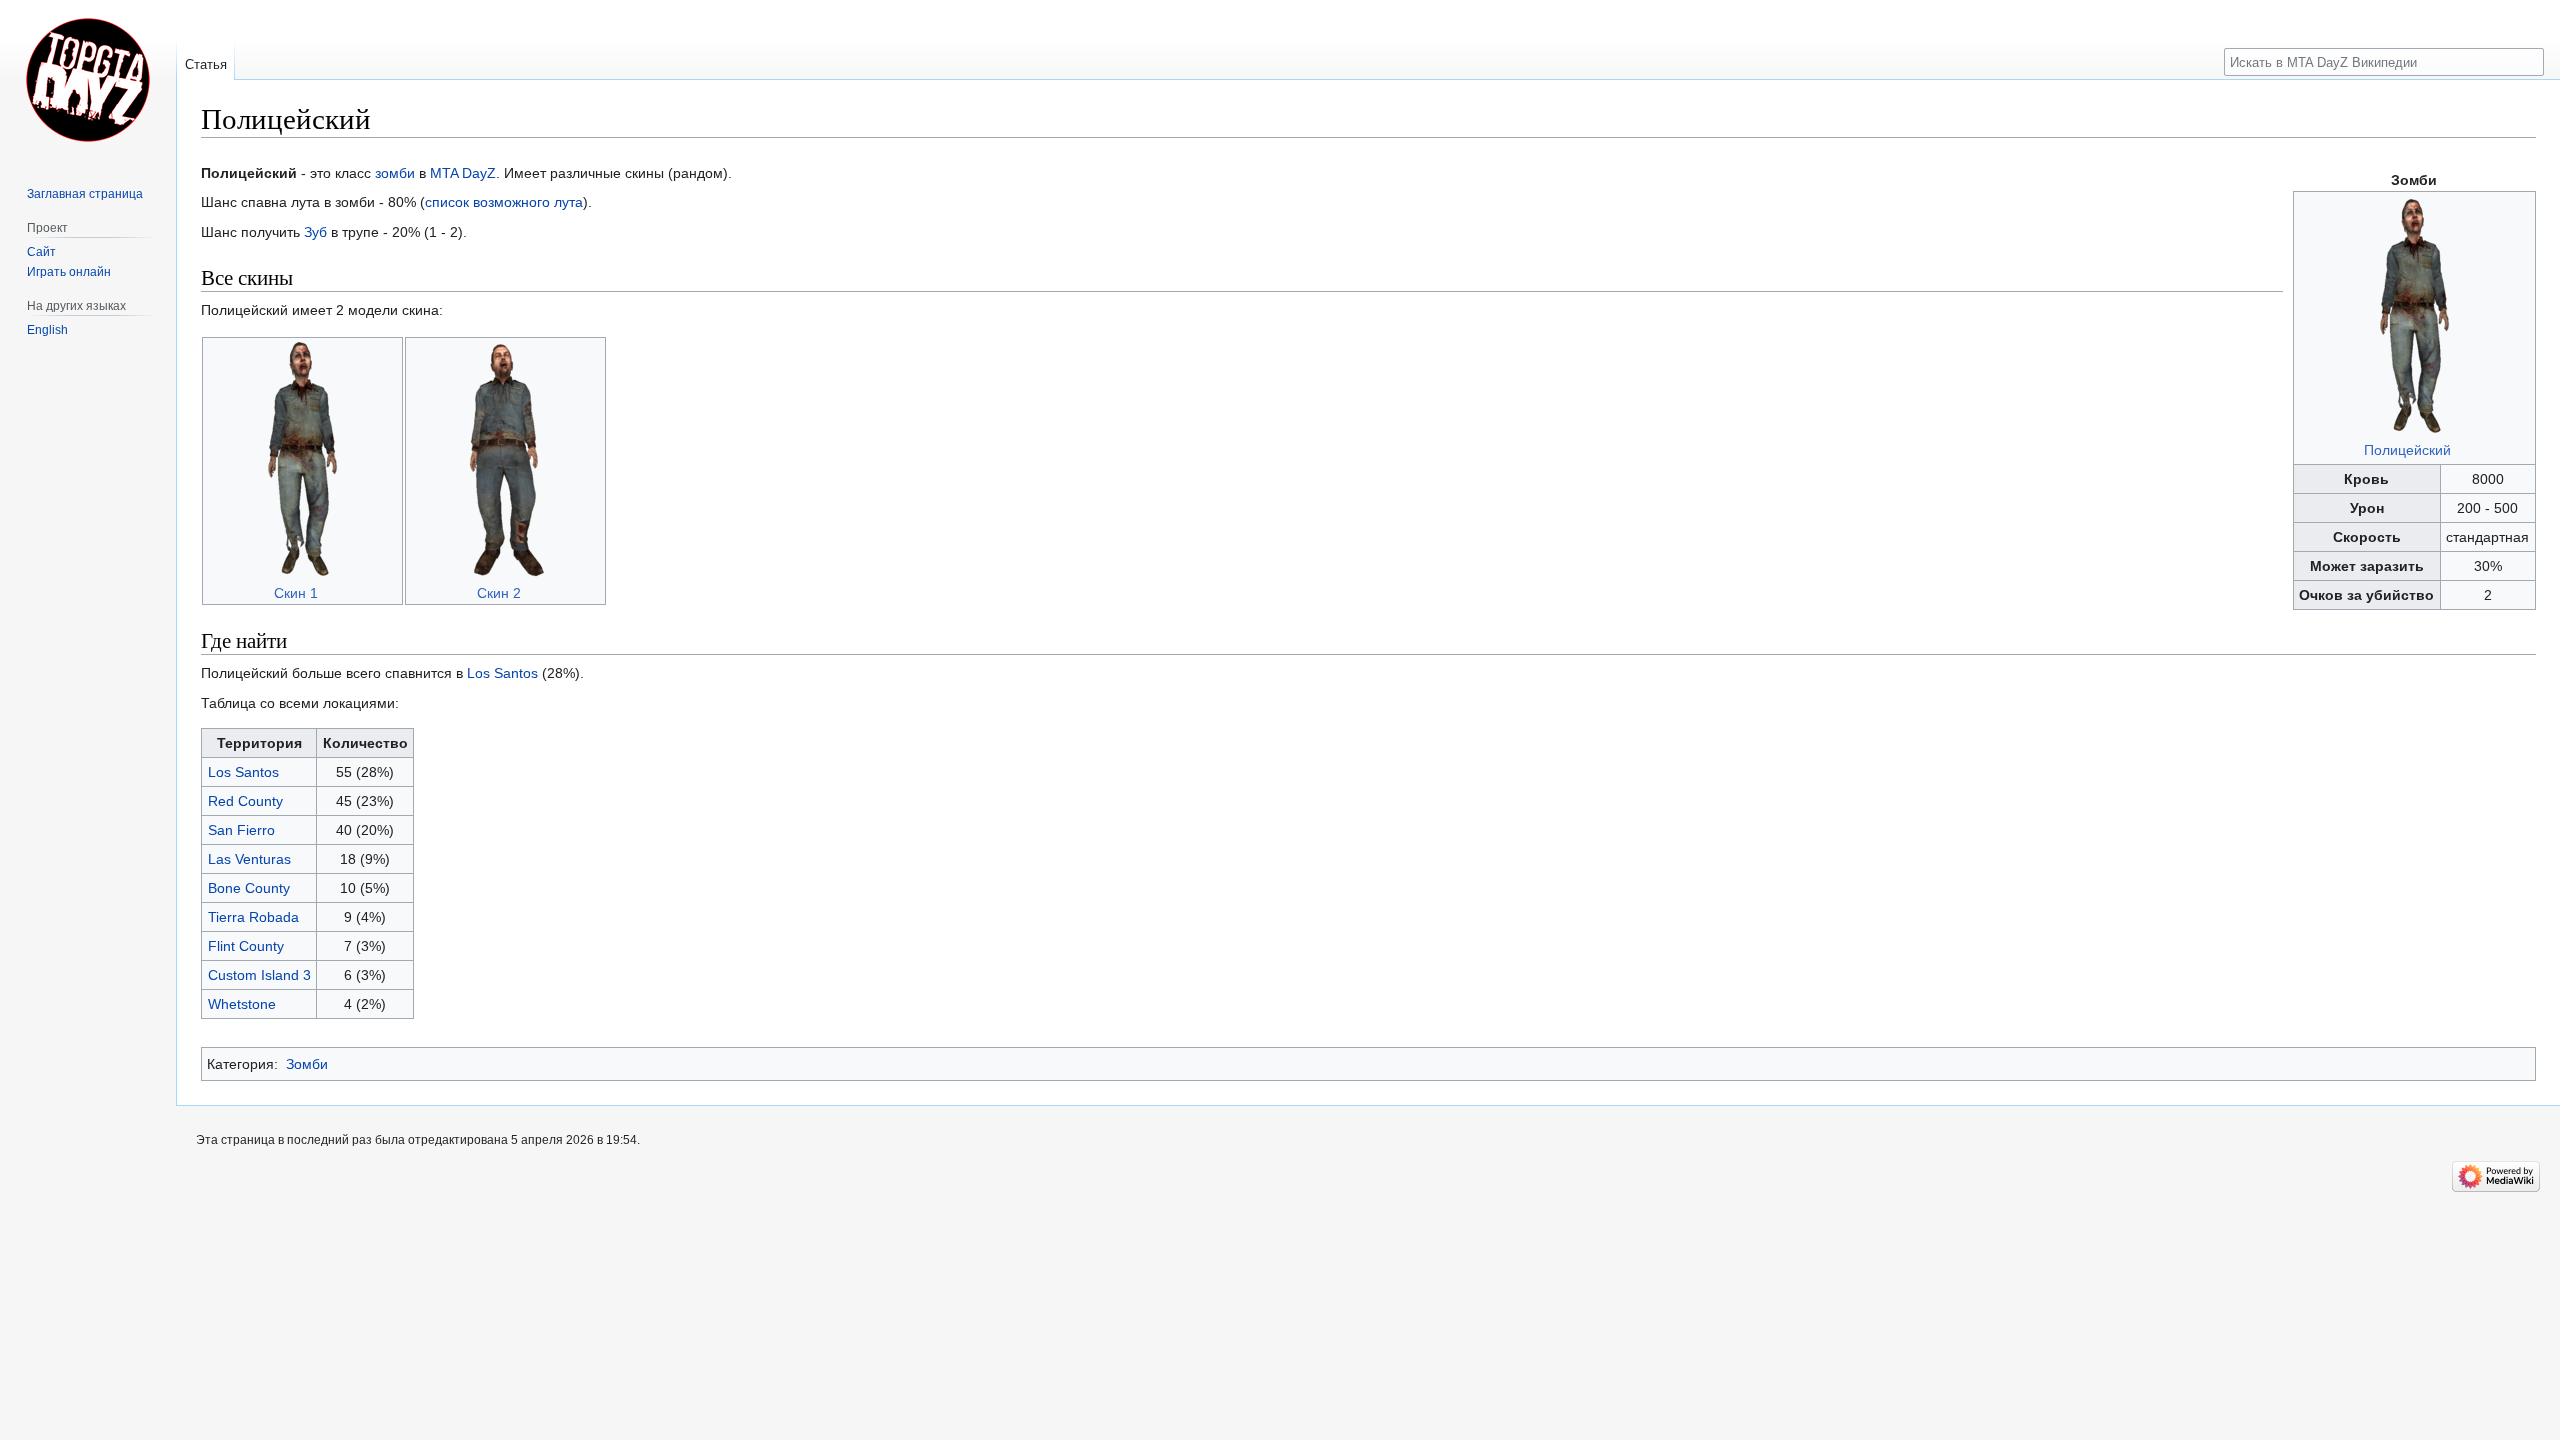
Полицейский (2407, 450)
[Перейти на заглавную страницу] (88, 80)
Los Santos (502, 673)
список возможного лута (504, 202)
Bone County (249, 888)
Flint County (246, 946)
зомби (395, 173)
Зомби (307, 1064)
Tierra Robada (253, 917)
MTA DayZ (463, 173)
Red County (245, 801)
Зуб (315, 232)
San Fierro (241, 830)
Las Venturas (249, 859)
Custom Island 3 (259, 975)
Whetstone (242, 1004)
